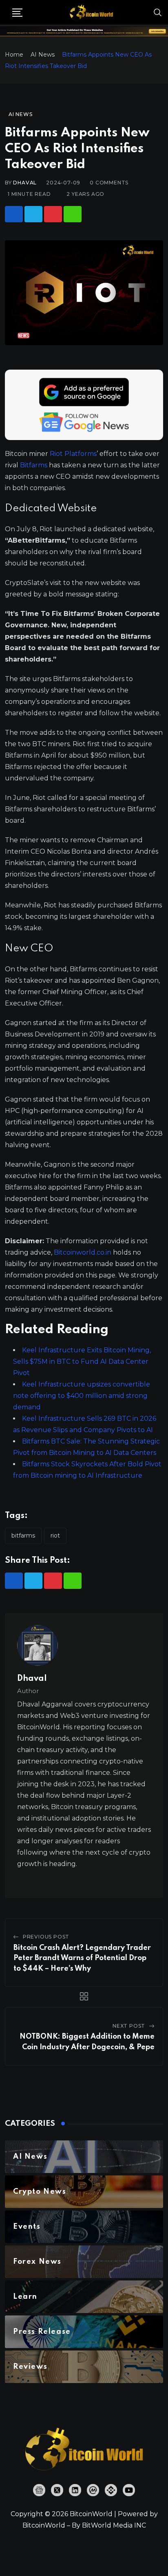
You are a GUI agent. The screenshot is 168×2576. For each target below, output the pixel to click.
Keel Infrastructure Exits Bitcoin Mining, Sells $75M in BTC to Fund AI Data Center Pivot (82, 1361)
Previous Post (46, 1937)
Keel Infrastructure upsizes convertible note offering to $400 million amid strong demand (82, 1396)
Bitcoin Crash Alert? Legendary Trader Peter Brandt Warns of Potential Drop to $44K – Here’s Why (82, 1958)
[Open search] (158, 12)
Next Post (129, 2026)
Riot (55, 1536)
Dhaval (25, 183)
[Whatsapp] (73, 214)
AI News (43, 55)
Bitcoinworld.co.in (83, 1252)
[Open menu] (17, 13)
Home (14, 55)
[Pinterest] (53, 214)
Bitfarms (34, 465)
